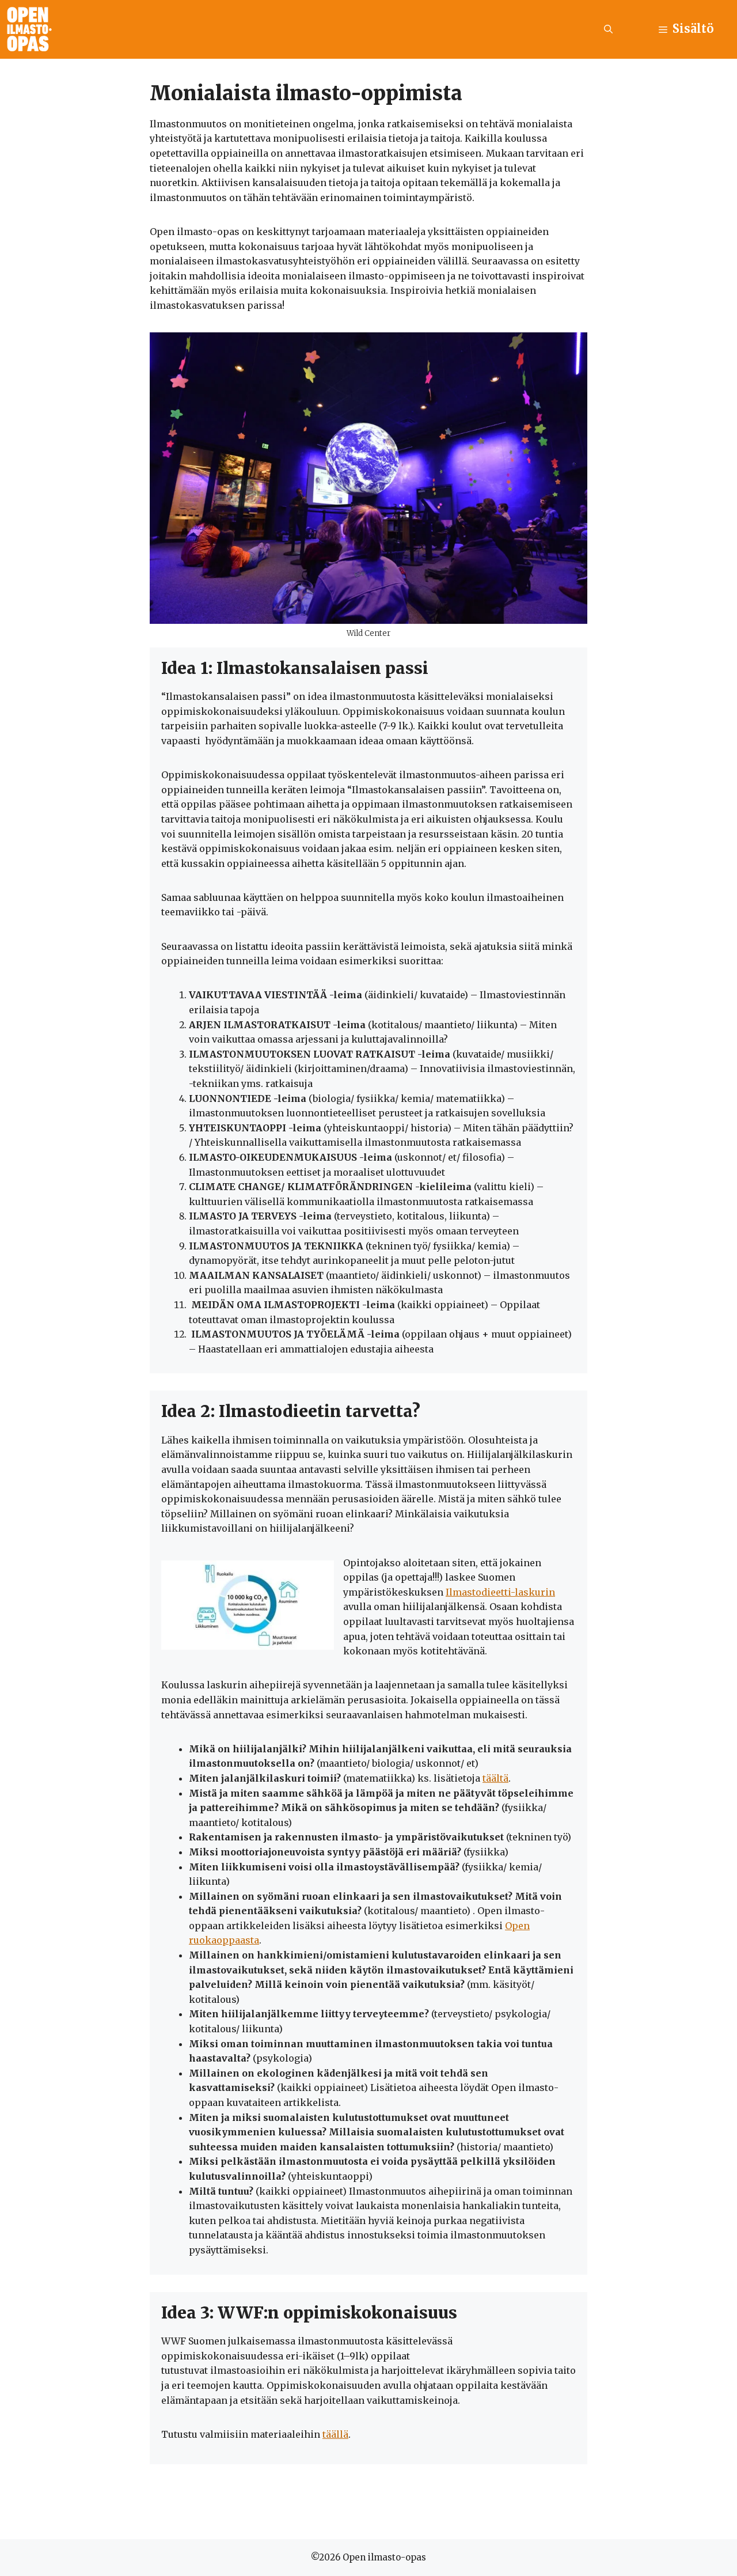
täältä (495, 1778)
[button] (608, 29)
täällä (335, 2434)
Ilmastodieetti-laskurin (500, 1592)
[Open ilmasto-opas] (29, 29)
